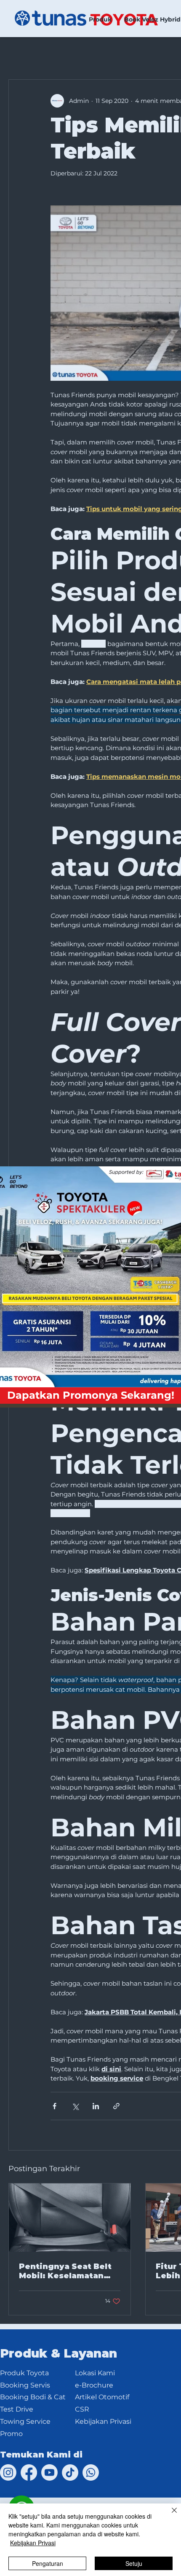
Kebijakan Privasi (33, 2543)
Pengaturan (48, 2563)
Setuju (134, 2563)
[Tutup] (169, 2515)
